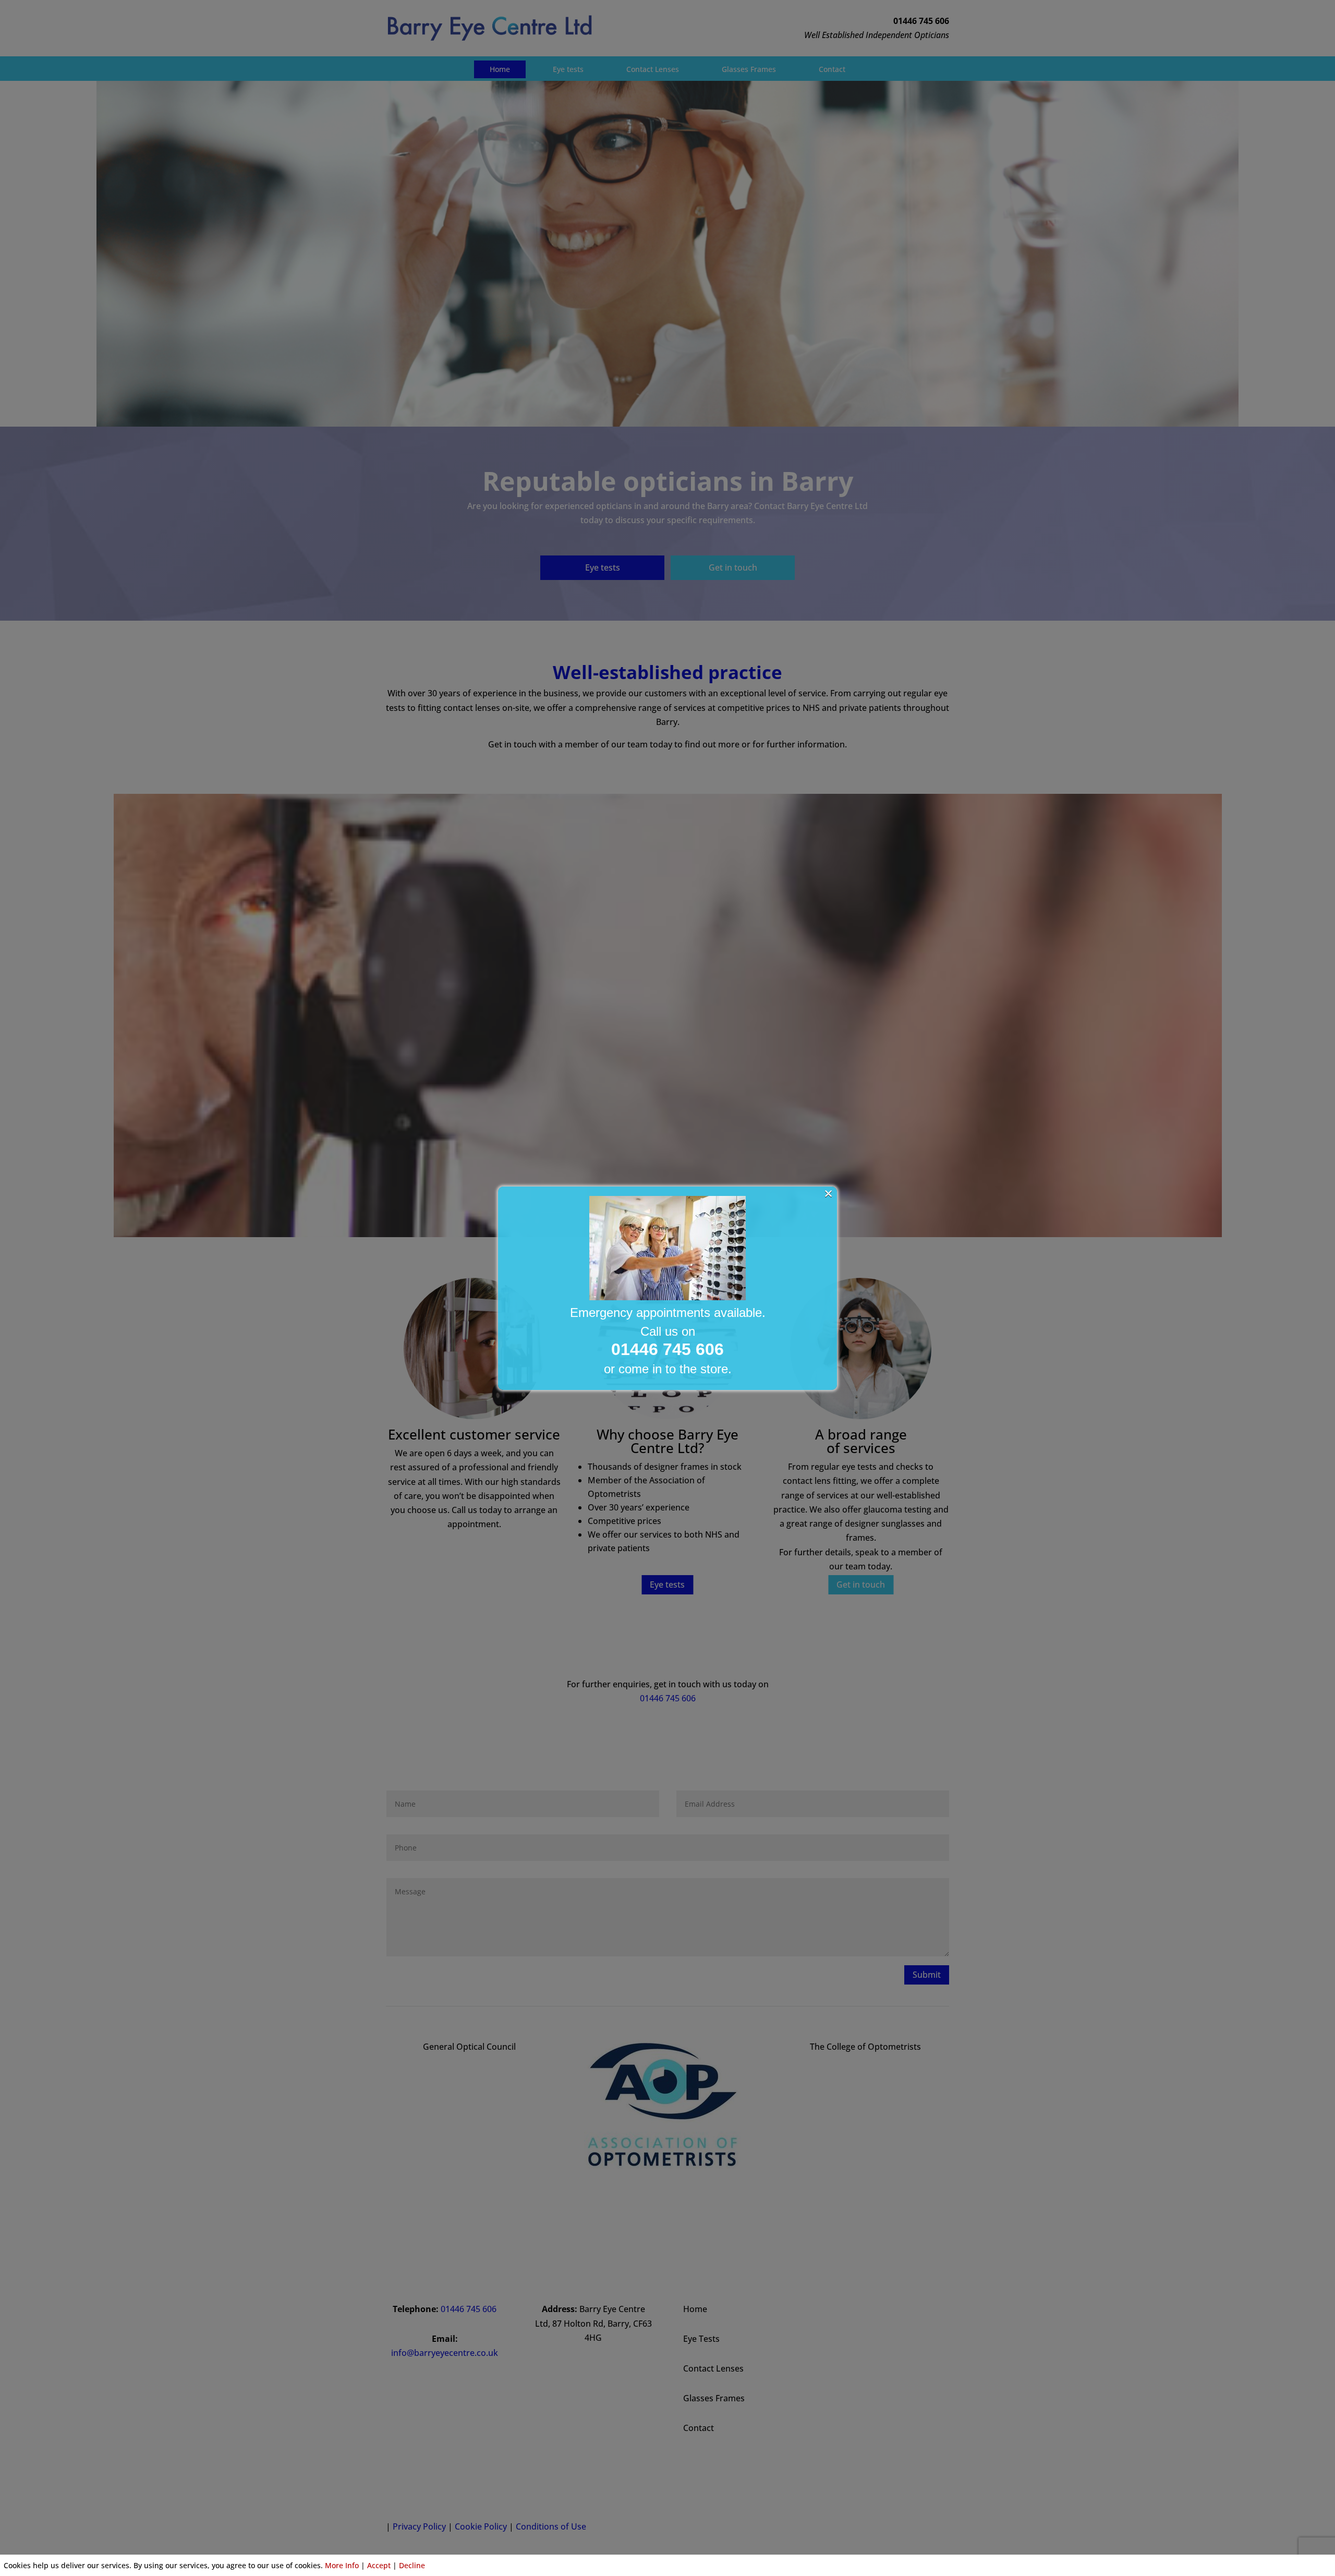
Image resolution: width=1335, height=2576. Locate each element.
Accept (379, 2565)
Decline (412, 2565)
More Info (342, 2565)
